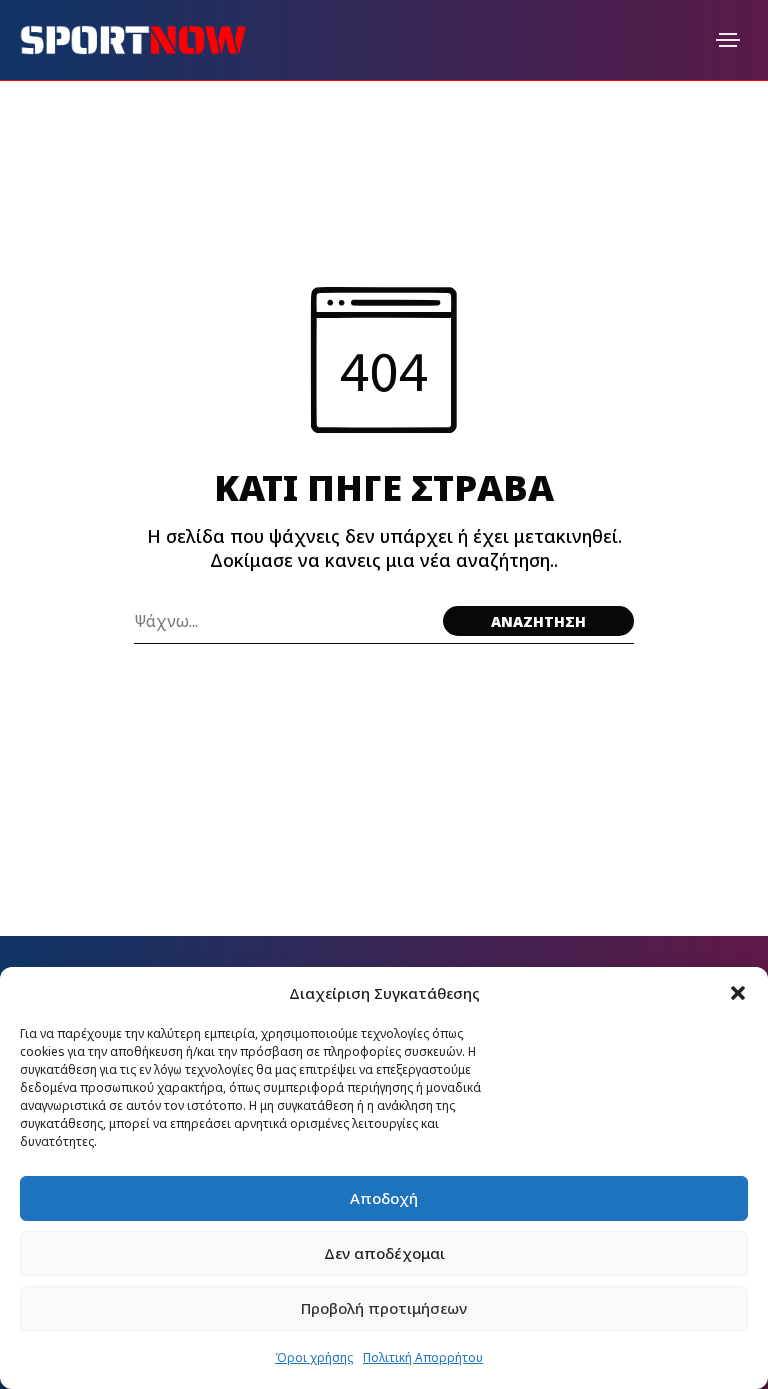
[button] (738, 993)
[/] (728, 40)
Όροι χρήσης (314, 1357)
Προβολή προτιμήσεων (384, 1308)
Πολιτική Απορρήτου (423, 1357)
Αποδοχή (384, 1198)
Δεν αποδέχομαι (384, 1253)
